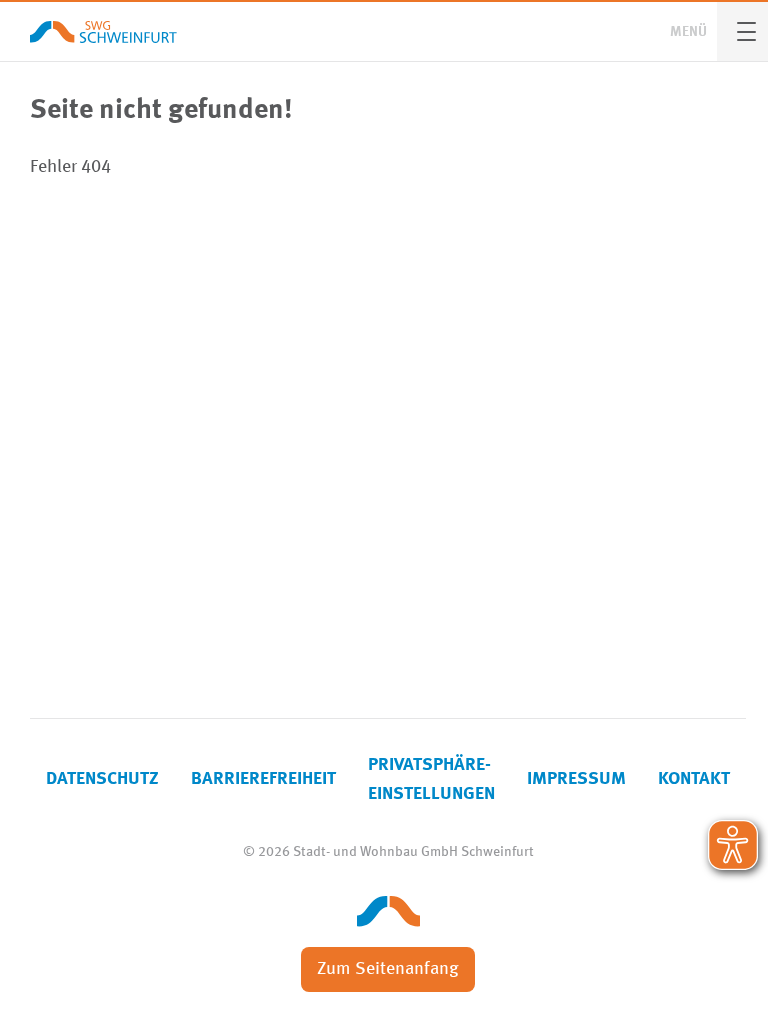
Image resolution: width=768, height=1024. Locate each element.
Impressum (576, 779)
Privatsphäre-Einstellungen (431, 779)
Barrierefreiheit (263, 779)
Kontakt (694, 779)
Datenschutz (102, 779)
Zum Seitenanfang (388, 969)
